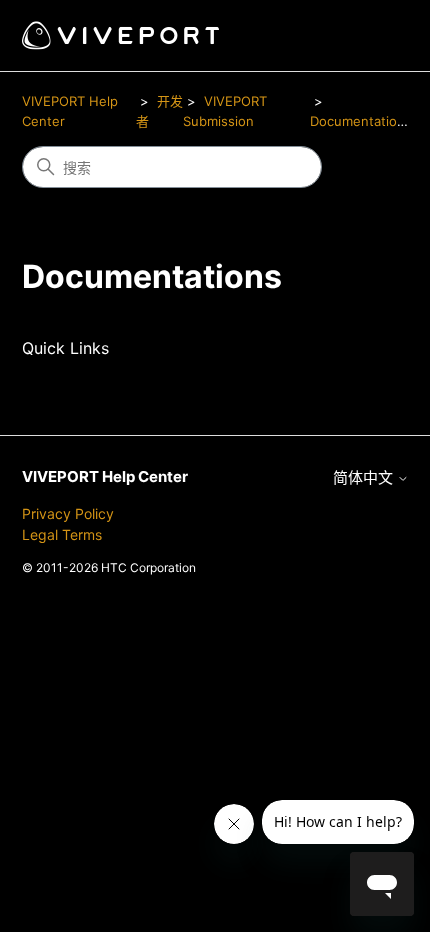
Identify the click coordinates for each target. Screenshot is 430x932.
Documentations (361, 121)
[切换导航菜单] (373, 36)
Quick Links (65, 348)
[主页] (120, 35)
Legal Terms (62, 534)
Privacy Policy (68, 513)
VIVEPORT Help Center (105, 476)
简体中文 (365, 477)
